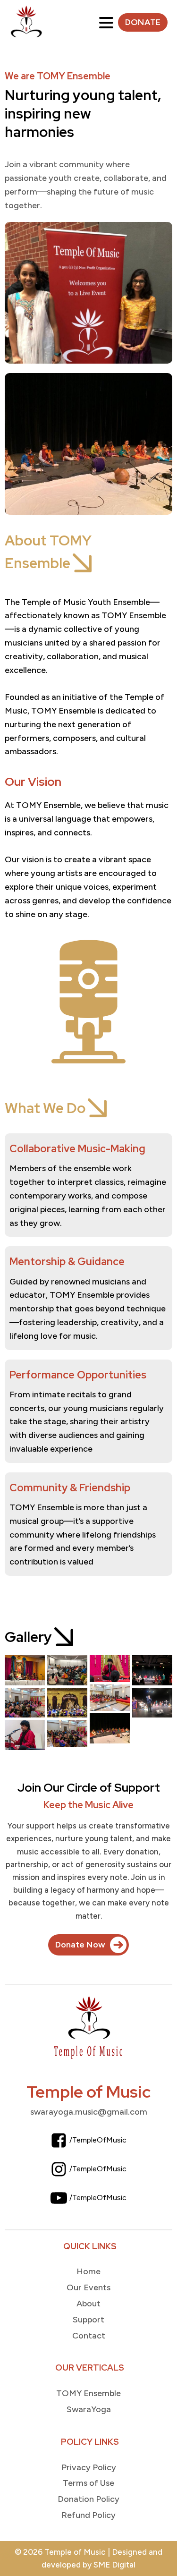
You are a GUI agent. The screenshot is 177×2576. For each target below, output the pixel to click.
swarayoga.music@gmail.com (89, 2112)
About (88, 2304)
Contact (89, 2336)
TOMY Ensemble (88, 2393)
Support (88, 2320)
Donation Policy (88, 2499)
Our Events (88, 2287)
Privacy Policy (89, 2467)
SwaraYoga (89, 2409)
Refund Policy (88, 2515)
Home (88, 2271)
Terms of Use (88, 2483)
